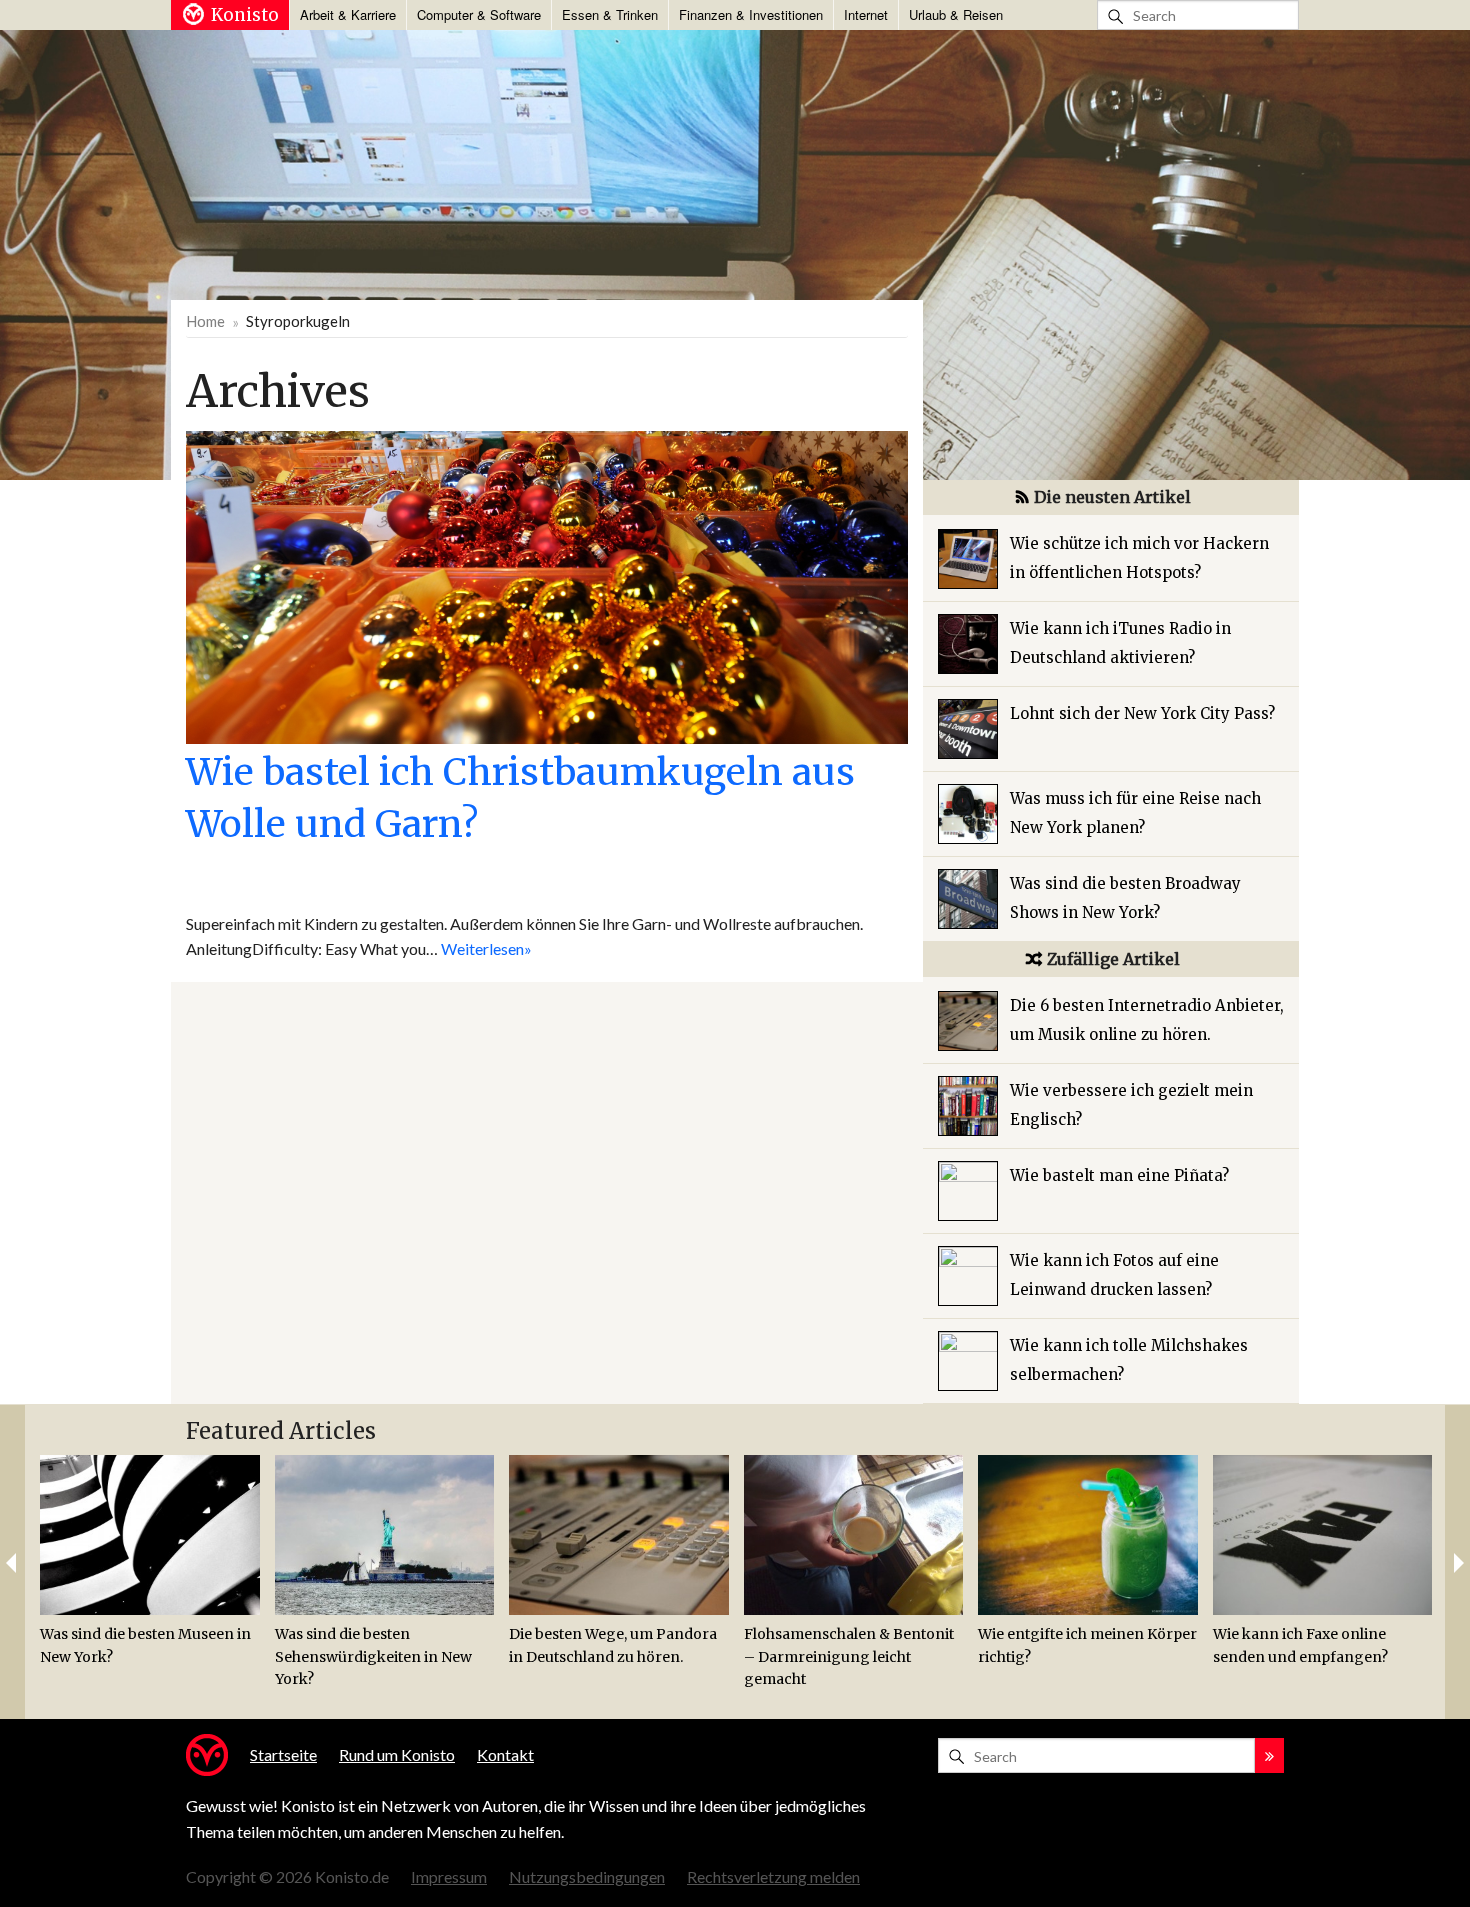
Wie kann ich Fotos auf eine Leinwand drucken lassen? (1114, 1275)
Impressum (449, 1876)
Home (205, 321)
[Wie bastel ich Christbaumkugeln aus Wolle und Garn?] (547, 584)
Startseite (283, 1754)
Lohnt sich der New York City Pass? (1142, 713)
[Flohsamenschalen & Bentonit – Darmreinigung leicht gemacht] (854, 1535)
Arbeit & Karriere (348, 14)
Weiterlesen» (486, 948)
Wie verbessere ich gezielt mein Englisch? (1131, 1105)
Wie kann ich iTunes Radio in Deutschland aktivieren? (1120, 643)
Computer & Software (479, 14)
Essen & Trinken (610, 14)
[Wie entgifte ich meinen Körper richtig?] (1088, 1535)
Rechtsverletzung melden (773, 1876)
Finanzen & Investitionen (751, 14)
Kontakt (505, 1754)
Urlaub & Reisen (956, 14)
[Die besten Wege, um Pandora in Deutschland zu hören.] (619, 1535)
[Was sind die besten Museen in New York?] (150, 1535)
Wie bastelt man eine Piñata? (1119, 1175)
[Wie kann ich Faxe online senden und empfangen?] (1323, 1535)
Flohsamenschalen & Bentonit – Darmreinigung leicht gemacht (849, 1656)
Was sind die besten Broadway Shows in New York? (1125, 898)
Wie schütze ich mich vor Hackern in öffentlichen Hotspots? (1139, 558)
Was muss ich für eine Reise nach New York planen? (1135, 813)
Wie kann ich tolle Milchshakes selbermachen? (1129, 1360)
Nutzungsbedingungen (587, 1876)
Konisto (245, 15)
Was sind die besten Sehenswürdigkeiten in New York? (373, 1656)
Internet (866, 14)
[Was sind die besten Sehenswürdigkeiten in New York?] (385, 1535)
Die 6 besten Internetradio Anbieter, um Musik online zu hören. (1147, 1020)
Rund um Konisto (397, 1754)
